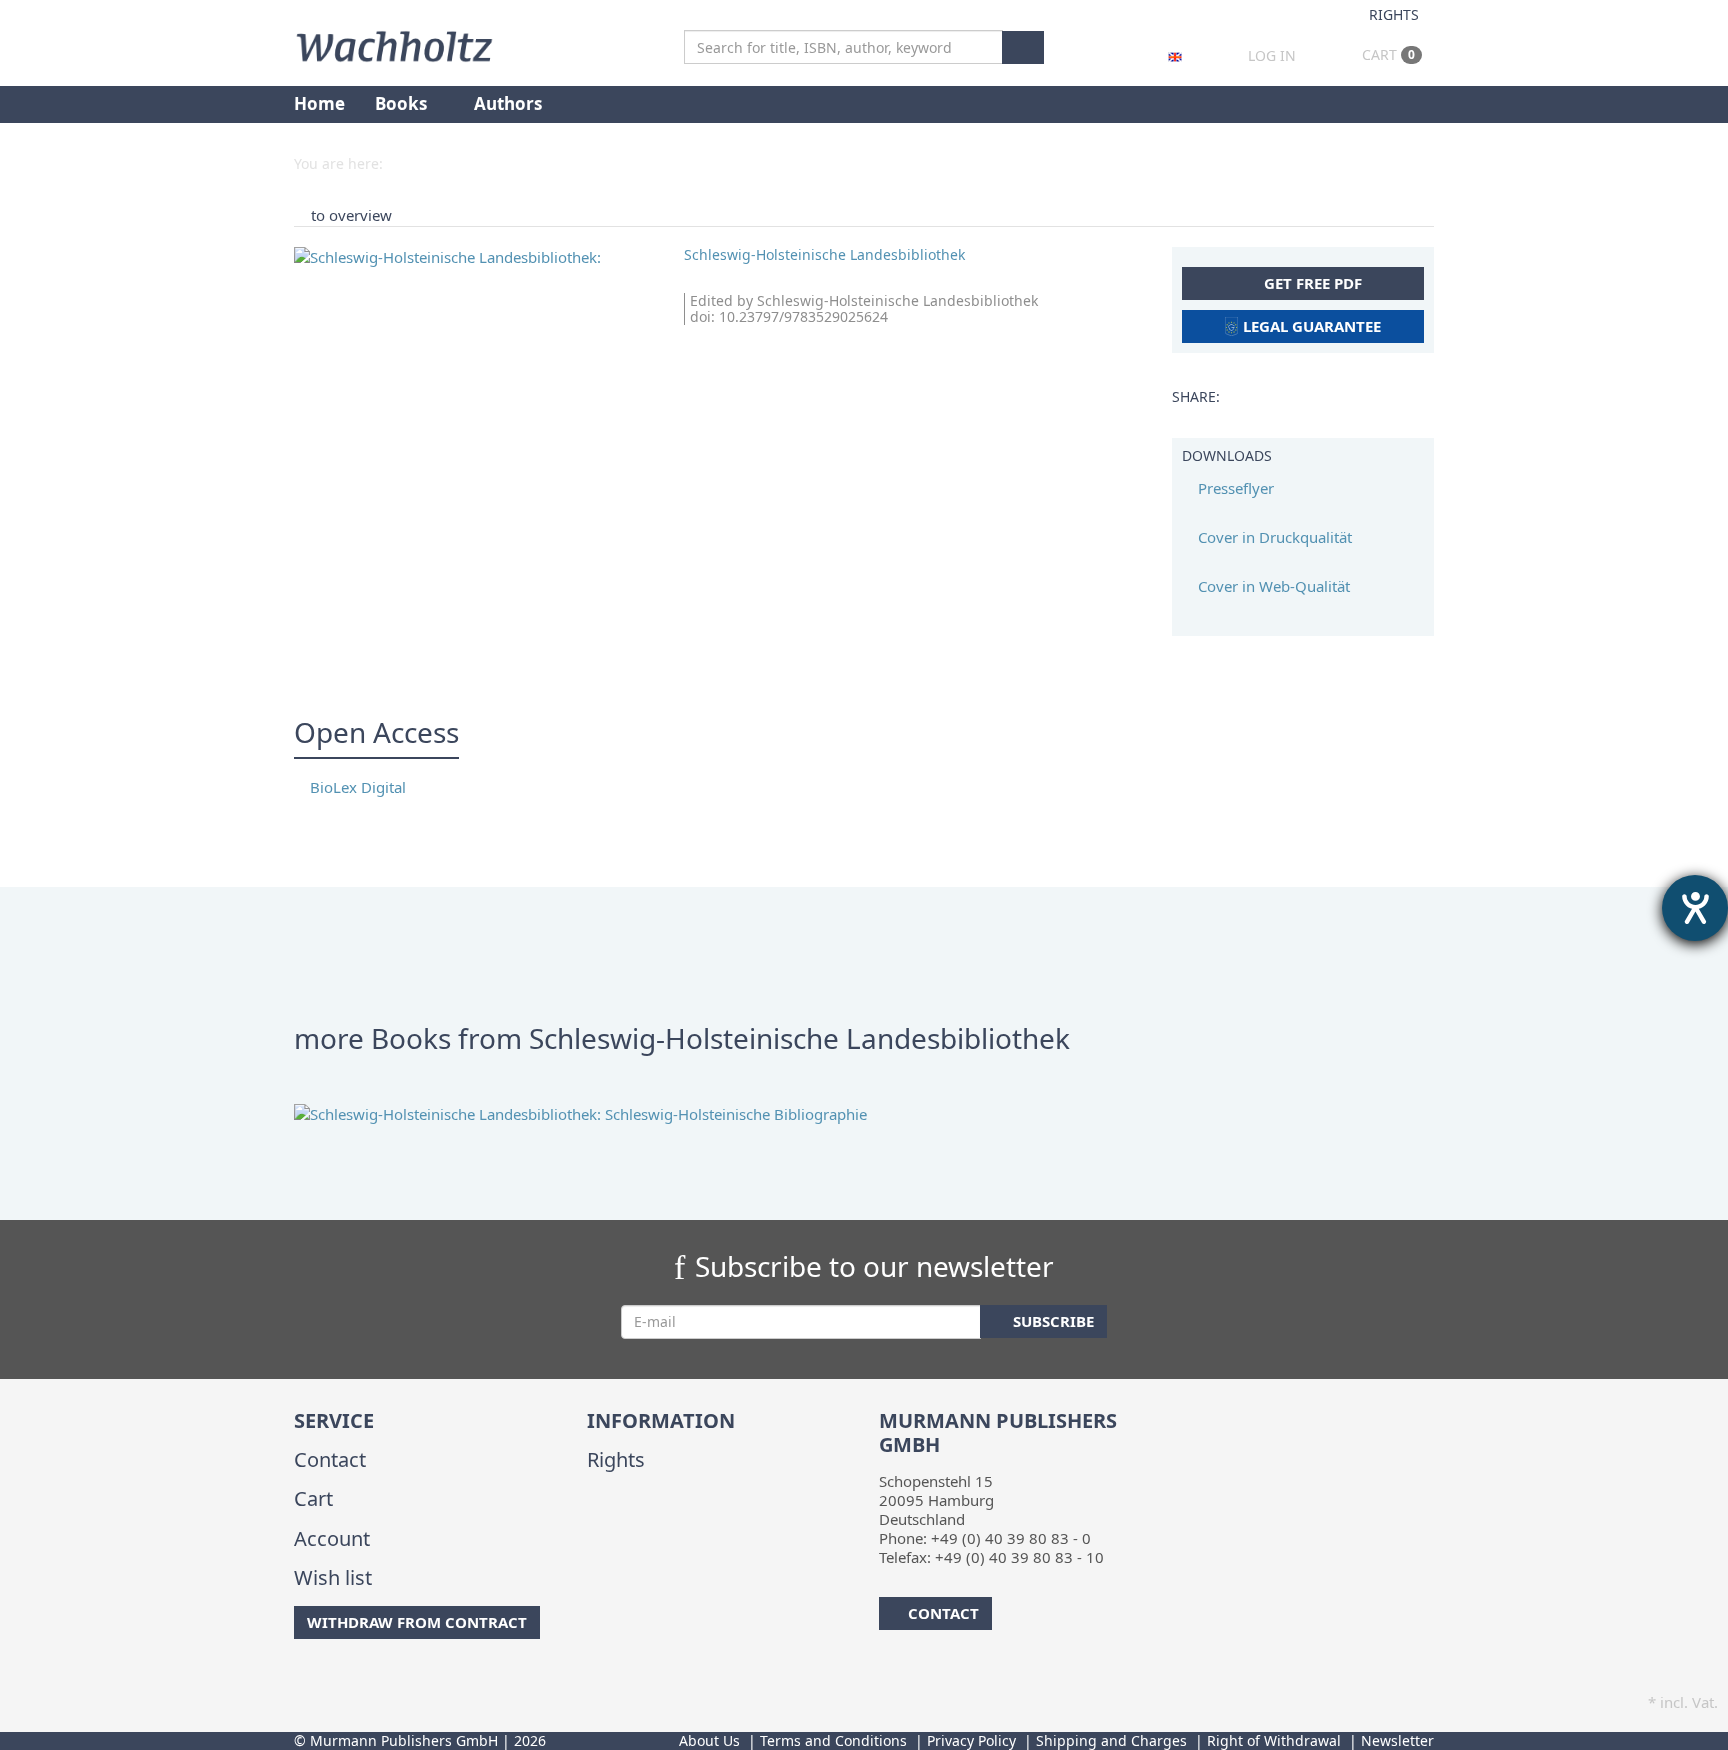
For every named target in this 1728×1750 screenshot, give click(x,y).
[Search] (1023, 47)
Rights (1394, 14)
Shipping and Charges (1111, 1740)
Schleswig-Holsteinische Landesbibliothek (824, 254)
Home (319, 103)
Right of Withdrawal (1274, 1740)
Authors (510, 103)
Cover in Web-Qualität (1272, 586)
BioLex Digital (356, 787)
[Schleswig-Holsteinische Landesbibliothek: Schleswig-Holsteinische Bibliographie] (864, 1114)
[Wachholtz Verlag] (394, 44)
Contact (330, 1459)
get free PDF (1311, 283)
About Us (709, 1740)
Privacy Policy (971, 1740)
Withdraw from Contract (417, 1622)
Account (332, 1538)
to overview (351, 215)
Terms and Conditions (833, 1740)
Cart (1386, 54)
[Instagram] (328, 1679)
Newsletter (1397, 1740)
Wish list (333, 1577)
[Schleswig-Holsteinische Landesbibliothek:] (474, 257)
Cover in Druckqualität (1273, 537)
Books (403, 103)
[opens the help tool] (1695, 908)
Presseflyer (1234, 488)
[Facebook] (297, 1679)
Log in (1272, 55)
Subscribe (1051, 1321)
